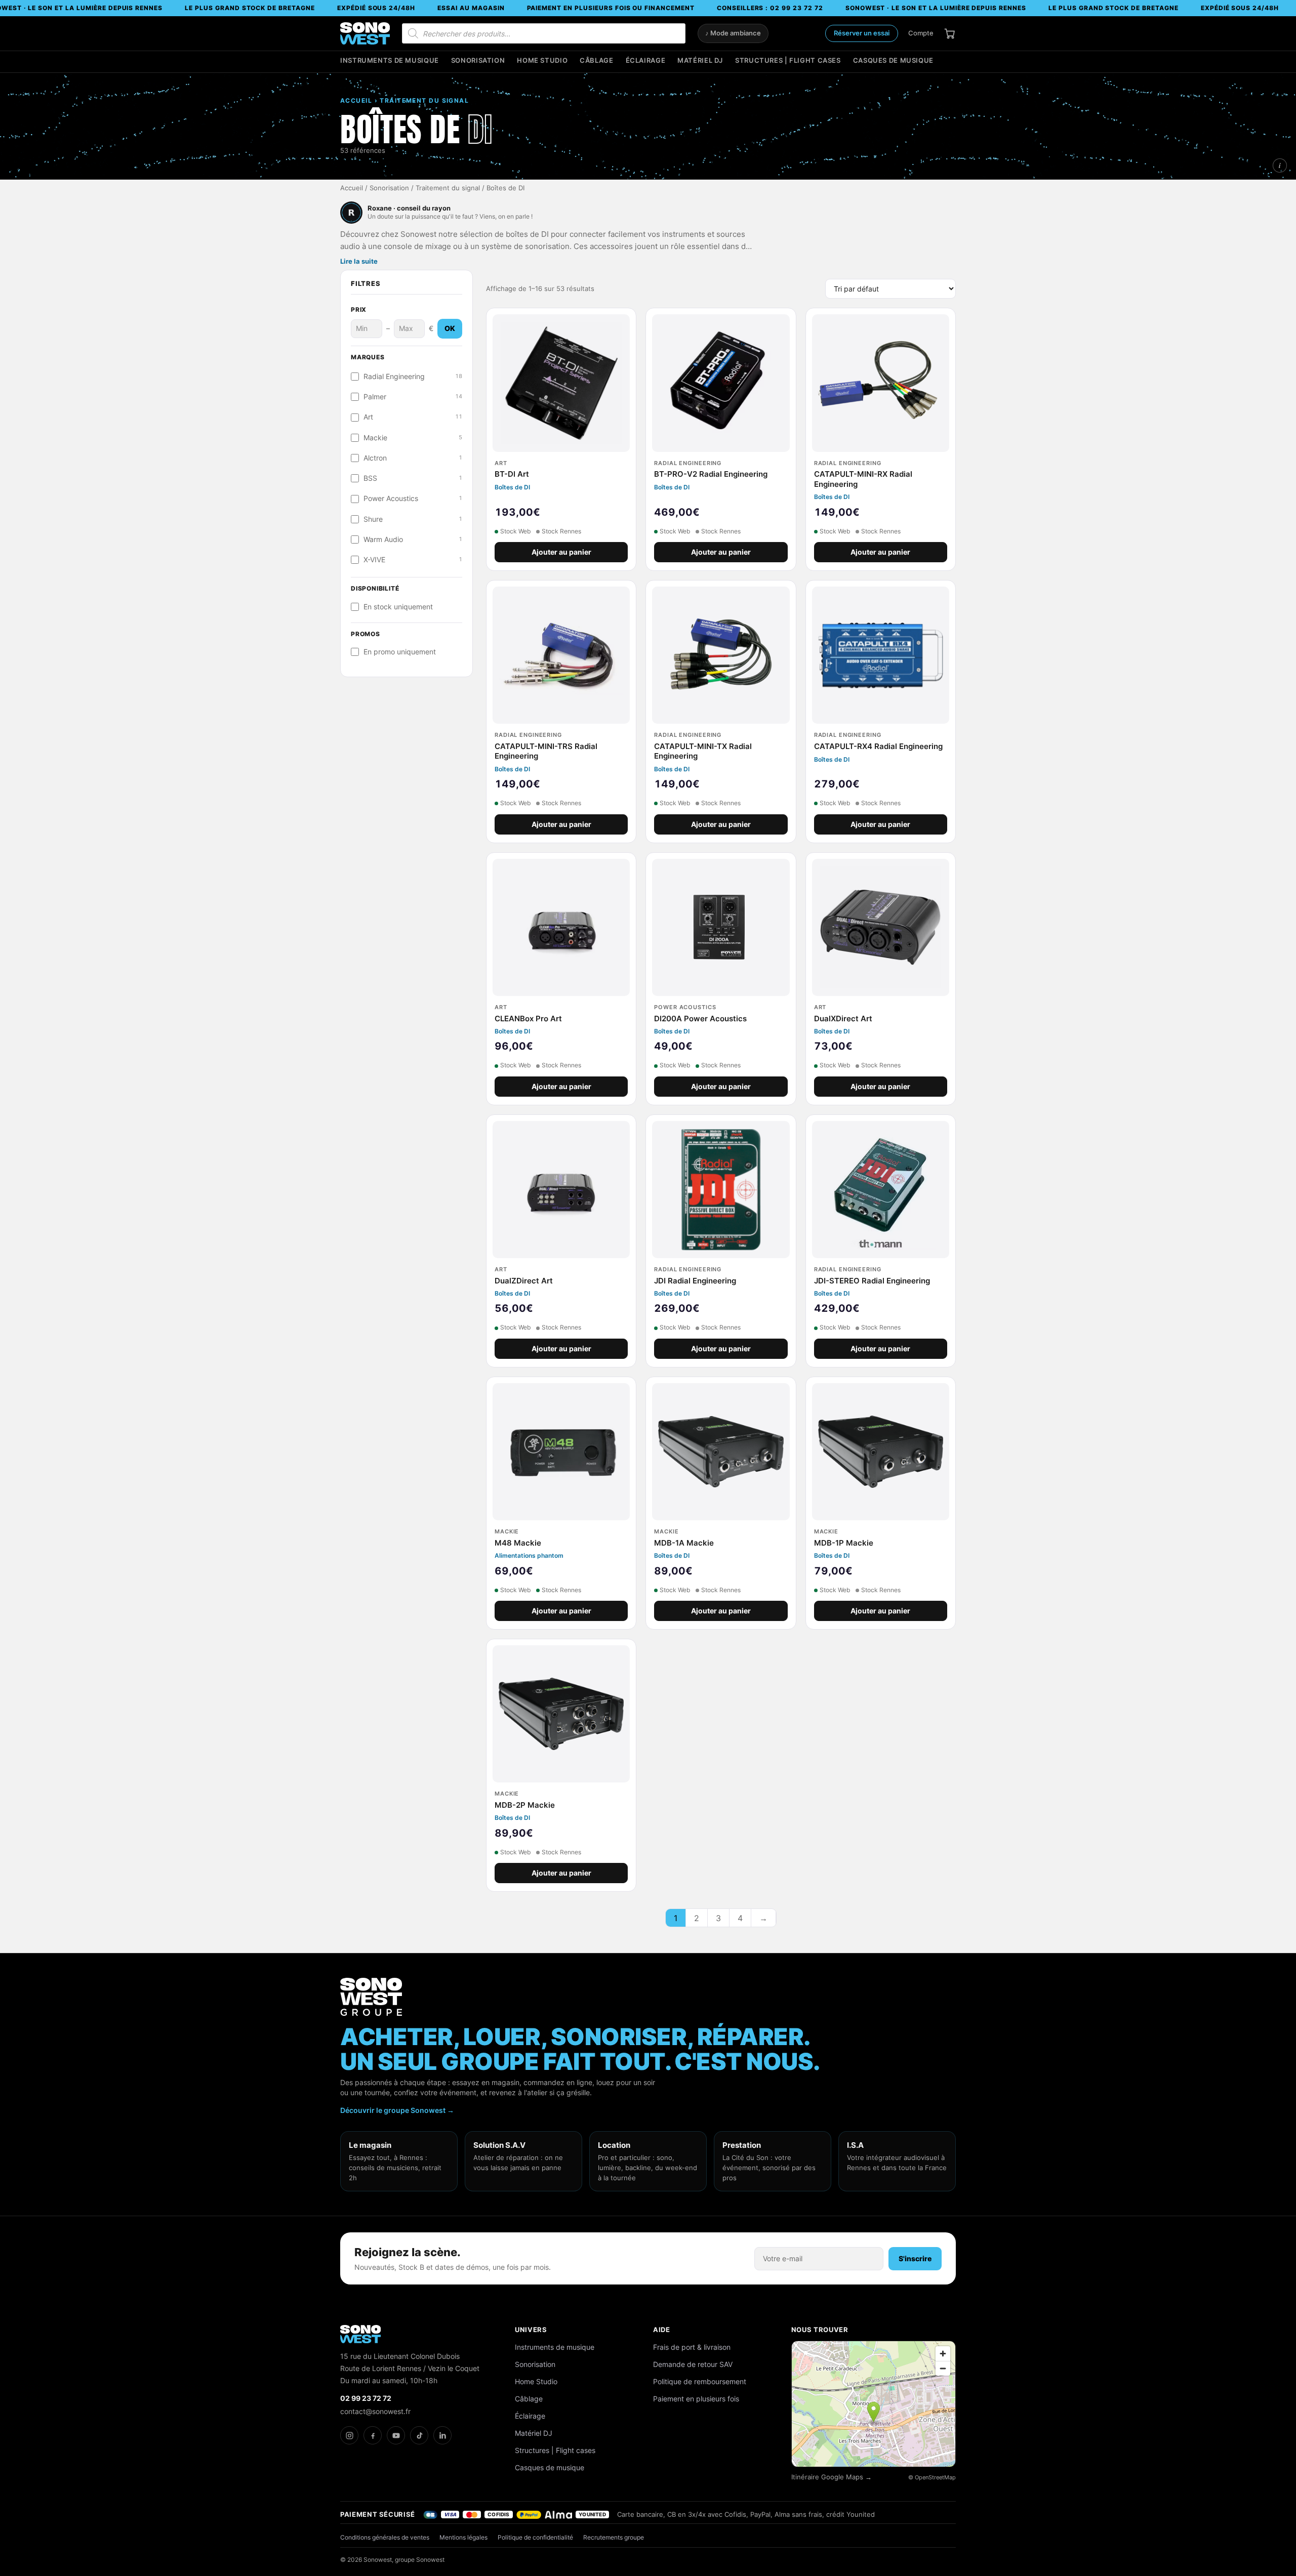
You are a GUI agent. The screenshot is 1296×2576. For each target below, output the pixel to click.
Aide (662, 2330)
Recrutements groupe (614, 2537)
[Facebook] (373, 2435)
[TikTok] (419, 2435)
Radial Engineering (413, 377)
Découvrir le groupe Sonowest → (397, 2110)
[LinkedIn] (442, 2435)
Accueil (352, 188)
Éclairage (646, 60)
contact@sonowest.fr (375, 2411)
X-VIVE (413, 560)
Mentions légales (463, 2537)
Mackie (413, 438)
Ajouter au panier (561, 552)
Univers (531, 2330)
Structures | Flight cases (788, 60)
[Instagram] (349, 2435)
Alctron (413, 458)
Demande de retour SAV (693, 2364)
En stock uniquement (398, 607)
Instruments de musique (390, 60)
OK (450, 328)
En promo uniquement (400, 652)
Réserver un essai (862, 33)
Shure (413, 519)
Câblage (596, 60)
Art (413, 417)
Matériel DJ (700, 60)
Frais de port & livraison (692, 2347)
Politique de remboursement (700, 2381)
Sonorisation (478, 60)
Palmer (413, 397)
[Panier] (950, 33)
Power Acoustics (413, 498)
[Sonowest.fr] (365, 33)
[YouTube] (396, 2435)
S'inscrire (915, 2258)
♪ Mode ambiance (733, 33)
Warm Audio (413, 539)
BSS (413, 478)
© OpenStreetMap (932, 2477)
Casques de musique (893, 60)
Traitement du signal (448, 188)
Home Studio (542, 60)
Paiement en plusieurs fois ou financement (611, 8)
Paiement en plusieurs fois (696, 2399)
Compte (921, 33)
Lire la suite (359, 261)
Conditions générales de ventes (385, 2537)
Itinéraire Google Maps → (832, 2477)
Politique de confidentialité (535, 2537)
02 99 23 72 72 (366, 2398)
